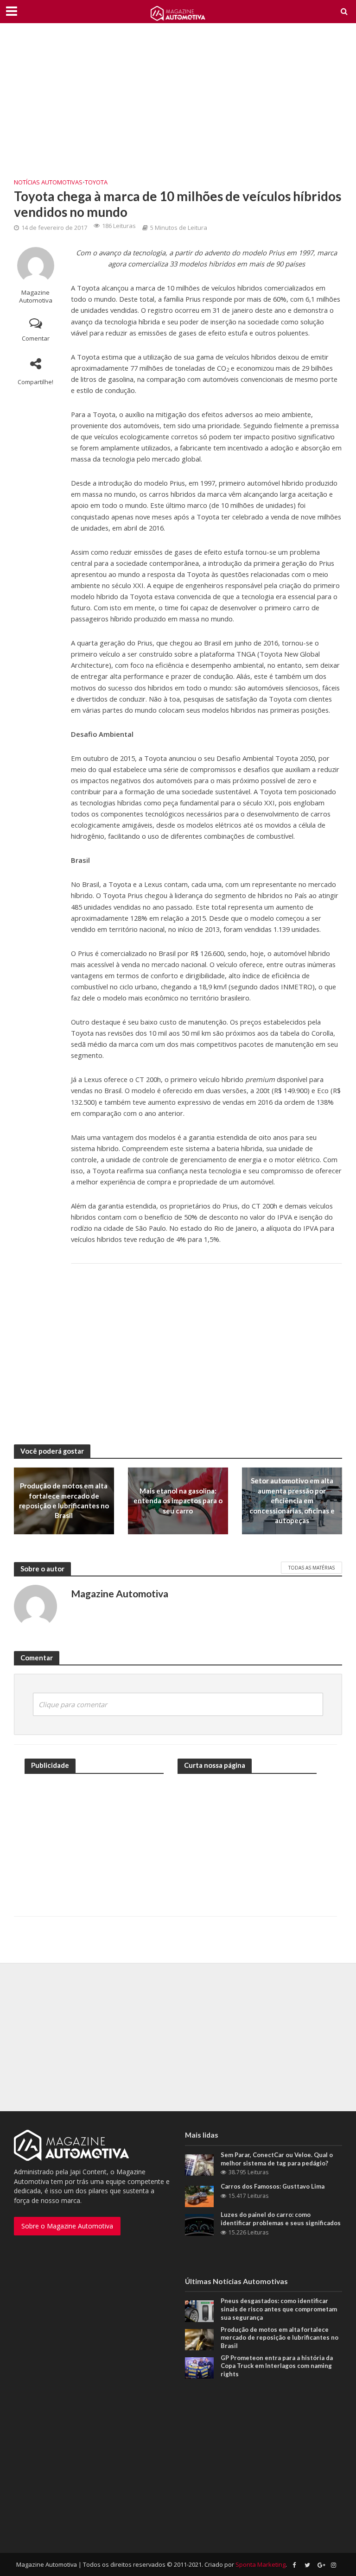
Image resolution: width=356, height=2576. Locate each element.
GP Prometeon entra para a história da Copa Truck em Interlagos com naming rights (277, 2366)
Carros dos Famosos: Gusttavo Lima (273, 2186)
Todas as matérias (311, 1568)
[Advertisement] (178, 107)
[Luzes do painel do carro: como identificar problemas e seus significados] (199, 2224)
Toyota (96, 182)
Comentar (36, 338)
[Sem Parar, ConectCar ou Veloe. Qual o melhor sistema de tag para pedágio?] (199, 2164)
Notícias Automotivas (48, 182)
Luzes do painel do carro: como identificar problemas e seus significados (281, 2219)
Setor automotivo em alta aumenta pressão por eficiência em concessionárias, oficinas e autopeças (292, 1500)
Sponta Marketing (261, 2564)
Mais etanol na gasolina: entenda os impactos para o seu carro (178, 1501)
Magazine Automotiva (36, 297)
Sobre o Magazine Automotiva (67, 2226)
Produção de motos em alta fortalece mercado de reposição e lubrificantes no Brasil (64, 1500)
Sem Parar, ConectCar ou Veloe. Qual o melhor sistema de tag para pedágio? (277, 2159)
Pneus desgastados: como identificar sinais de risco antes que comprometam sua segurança (279, 2309)
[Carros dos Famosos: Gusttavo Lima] (199, 2196)
